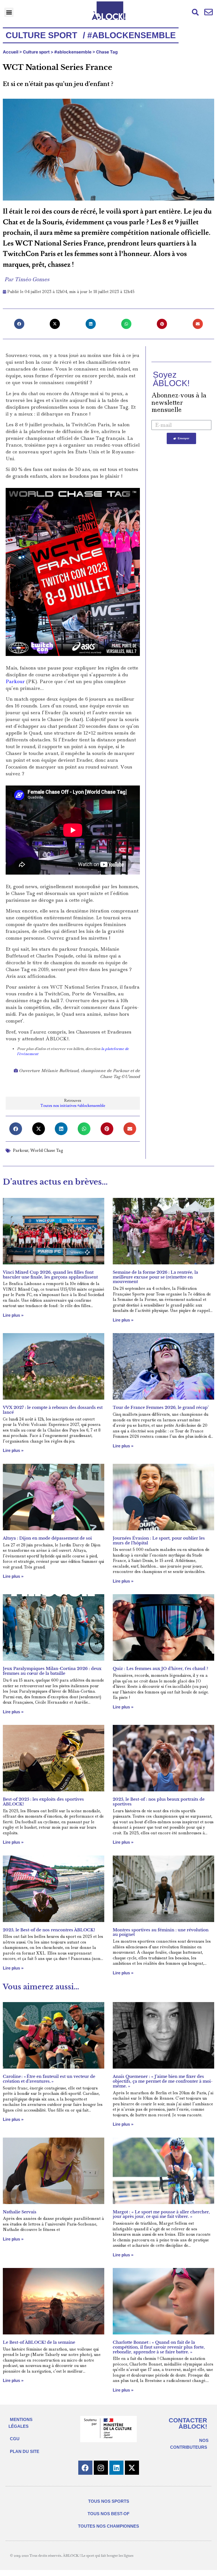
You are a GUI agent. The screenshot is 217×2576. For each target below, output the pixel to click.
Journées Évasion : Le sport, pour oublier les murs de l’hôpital (159, 1541)
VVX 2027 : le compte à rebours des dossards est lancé (53, 1410)
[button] (9, 12)
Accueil (11, 52)
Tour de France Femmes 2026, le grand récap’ (161, 1408)
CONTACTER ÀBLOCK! (188, 2423)
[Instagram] (101, 2468)
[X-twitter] (132, 2468)
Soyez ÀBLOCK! (171, 379)
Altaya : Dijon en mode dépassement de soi (47, 1538)
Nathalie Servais (20, 2212)
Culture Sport (41, 35)
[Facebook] (85, 2468)
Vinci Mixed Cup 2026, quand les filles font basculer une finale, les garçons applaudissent (50, 1275)
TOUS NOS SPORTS (109, 2501)
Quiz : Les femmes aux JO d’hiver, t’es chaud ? (160, 1669)
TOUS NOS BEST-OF (108, 2514)
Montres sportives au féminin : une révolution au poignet (161, 1932)
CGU (15, 2439)
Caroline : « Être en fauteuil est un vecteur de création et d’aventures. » (49, 2079)
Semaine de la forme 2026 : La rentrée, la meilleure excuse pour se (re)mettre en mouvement (155, 1277)
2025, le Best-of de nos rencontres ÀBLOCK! (49, 1930)
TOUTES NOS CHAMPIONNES (108, 2526)
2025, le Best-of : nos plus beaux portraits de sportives (159, 1802)
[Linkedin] (116, 2468)
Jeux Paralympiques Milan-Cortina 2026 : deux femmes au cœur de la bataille (52, 1671)
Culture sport (36, 52)
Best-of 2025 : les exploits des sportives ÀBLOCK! (43, 1802)
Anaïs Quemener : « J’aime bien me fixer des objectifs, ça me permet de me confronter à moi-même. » (163, 2081)
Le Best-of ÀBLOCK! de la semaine (39, 2342)
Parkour (15, 681)
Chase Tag (107, 52)
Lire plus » (13, 1315)
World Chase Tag (47, 1150)
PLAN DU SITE (25, 2451)
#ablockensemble (73, 52)
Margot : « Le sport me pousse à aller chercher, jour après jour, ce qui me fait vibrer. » (161, 2214)
